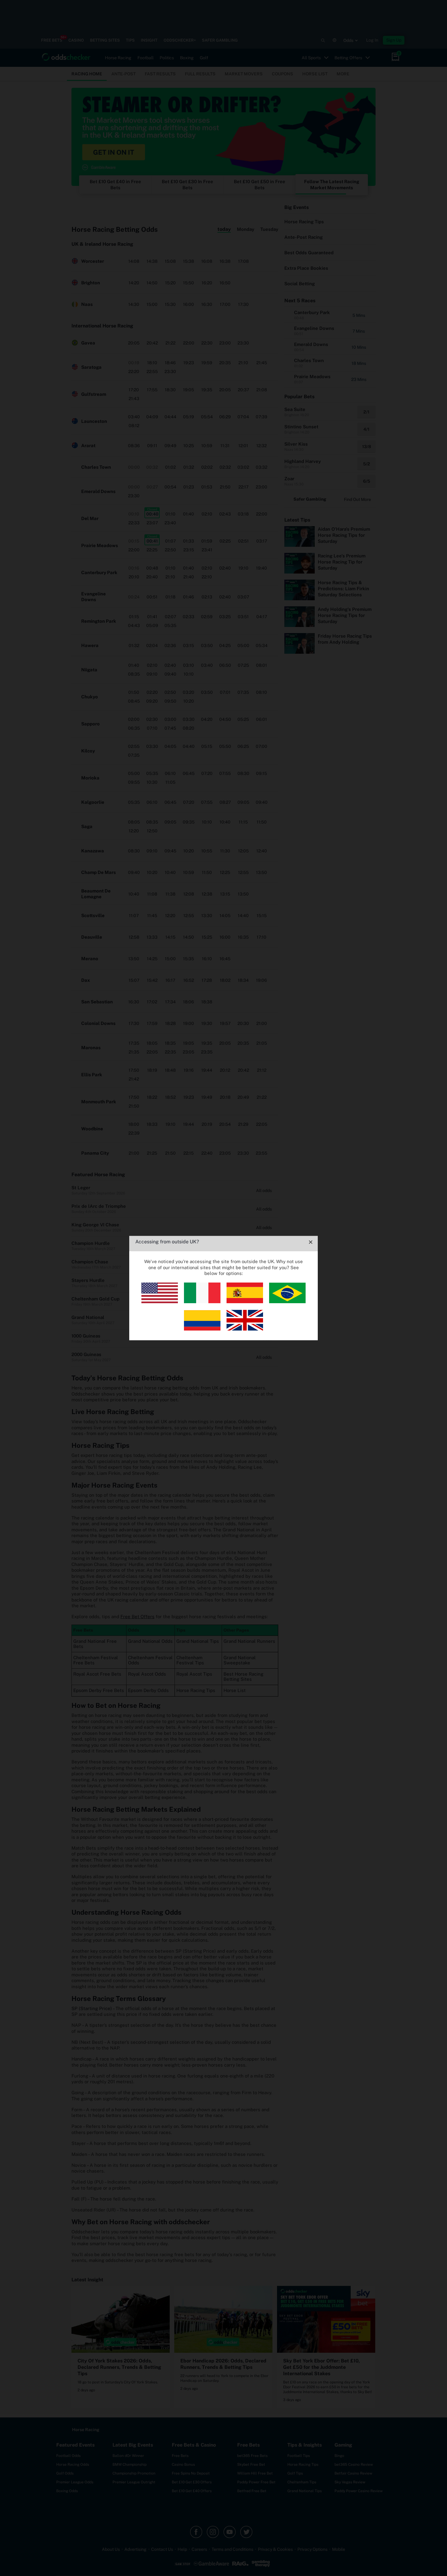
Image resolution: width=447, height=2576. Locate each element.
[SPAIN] (245, 1302)
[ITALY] (202, 1302)
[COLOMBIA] (202, 1329)
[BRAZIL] (287, 1302)
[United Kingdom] (245, 1329)
